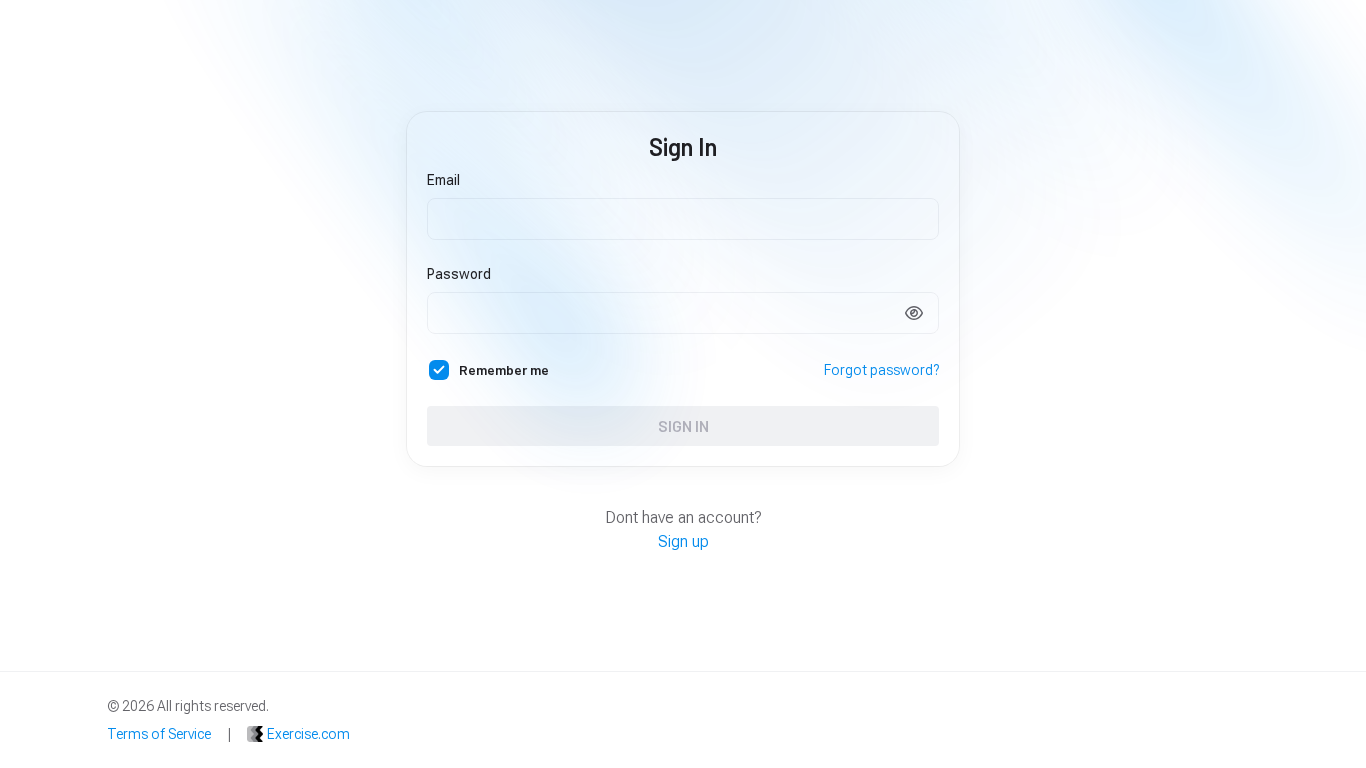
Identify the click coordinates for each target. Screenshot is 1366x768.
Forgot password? (881, 370)
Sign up (683, 541)
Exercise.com (308, 734)
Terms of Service (159, 734)
